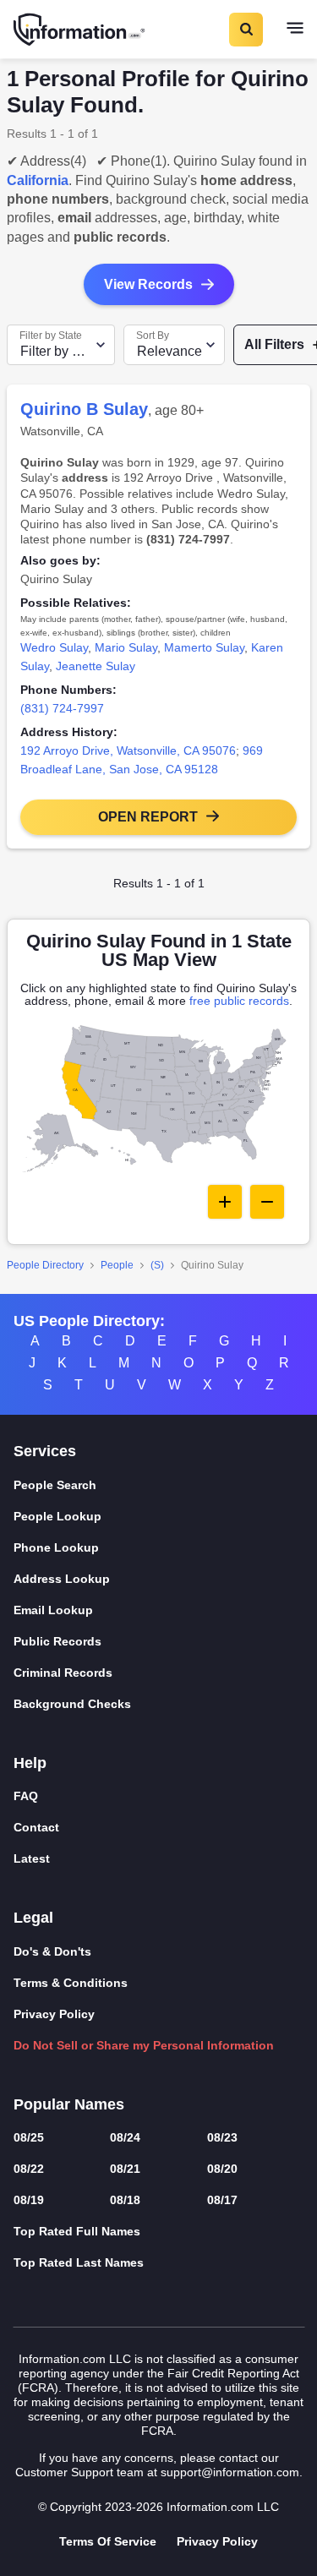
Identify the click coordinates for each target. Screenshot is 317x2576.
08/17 (222, 2200)
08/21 (125, 2169)
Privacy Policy (54, 2014)
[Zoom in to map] (225, 1202)
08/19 (29, 2200)
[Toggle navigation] (295, 30)
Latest (32, 1858)
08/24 (125, 2137)
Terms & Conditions (71, 1983)
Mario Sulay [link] (126, 647)
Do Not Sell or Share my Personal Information (144, 2045)
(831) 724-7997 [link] (62, 708)
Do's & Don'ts (52, 1951)
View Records (148, 284)
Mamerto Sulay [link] (204, 647)
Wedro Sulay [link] (54, 647)
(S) (157, 1265)
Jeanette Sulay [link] (96, 666)
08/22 (29, 2169)
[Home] (80, 30)
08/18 (125, 2200)
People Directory (45, 1265)
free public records (239, 1001)
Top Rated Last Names (79, 2262)
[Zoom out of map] (267, 1202)
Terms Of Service (108, 2541)
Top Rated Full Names (77, 2231)
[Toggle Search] (245, 30)
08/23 (222, 2137)
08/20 (222, 2169)
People (117, 1265)
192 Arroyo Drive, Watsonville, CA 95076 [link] (128, 750)
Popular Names (69, 2104)
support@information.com (230, 2472)
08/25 (29, 2137)
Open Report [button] (148, 817)
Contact (36, 1827)
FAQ (26, 1796)
